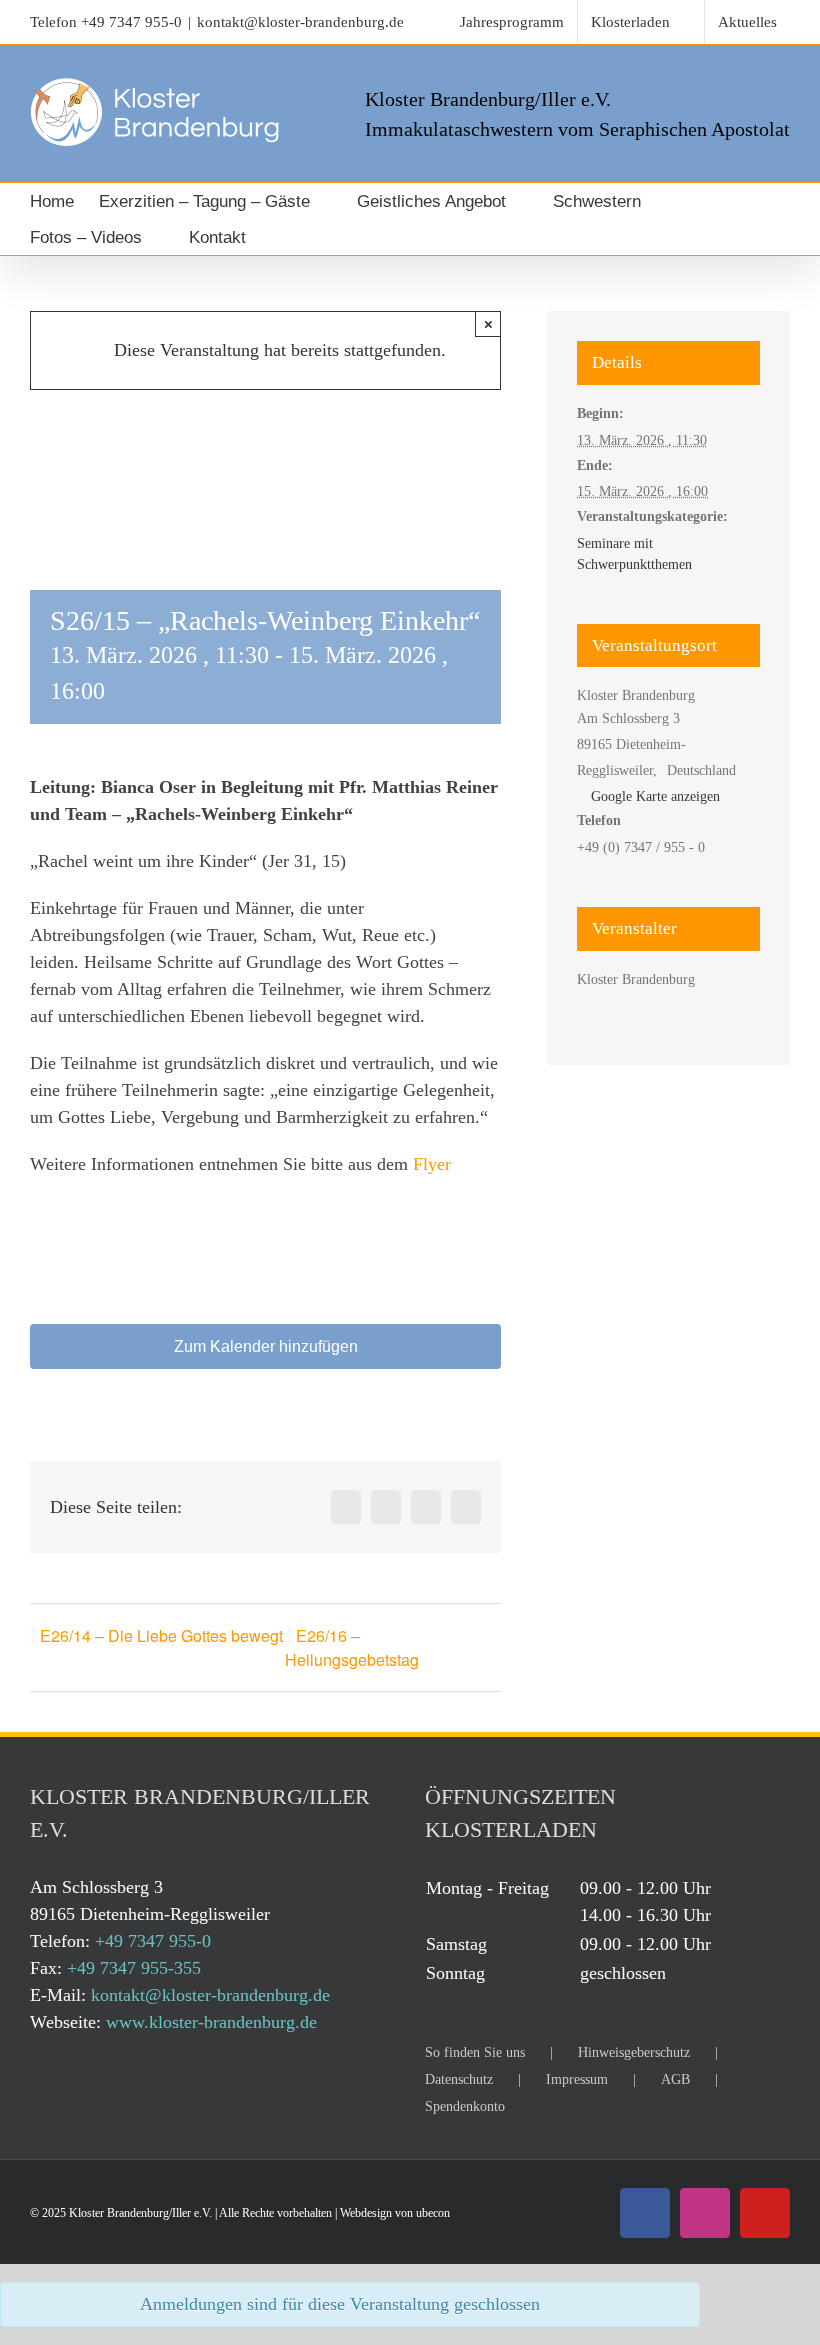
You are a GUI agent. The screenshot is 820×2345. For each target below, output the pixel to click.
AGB (675, 2079)
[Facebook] (346, 1507)
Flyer (432, 1164)
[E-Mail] (466, 1507)
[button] (299, 237)
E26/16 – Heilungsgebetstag (352, 1647)
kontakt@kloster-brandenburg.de (300, 22)
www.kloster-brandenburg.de (211, 2022)
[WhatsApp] (426, 1507)
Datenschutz (459, 2079)
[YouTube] (765, 2213)
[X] (386, 1507)
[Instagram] (705, 2213)
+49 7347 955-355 (134, 1968)
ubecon (433, 2213)
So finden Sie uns (475, 2052)
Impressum (577, 2079)
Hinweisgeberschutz (634, 2052)
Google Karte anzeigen (655, 796)
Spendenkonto (465, 2106)
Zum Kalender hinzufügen (266, 1346)
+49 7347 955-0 (131, 22)
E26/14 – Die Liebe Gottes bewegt (161, 1635)
